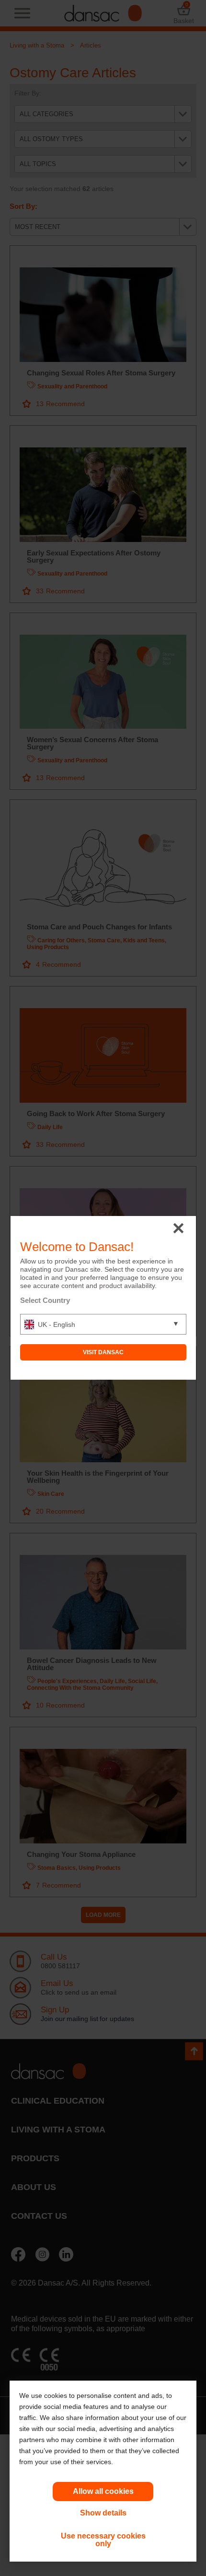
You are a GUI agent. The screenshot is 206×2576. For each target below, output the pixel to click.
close (178, 1229)
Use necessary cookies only (103, 2540)
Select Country (45, 1300)
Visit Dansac (103, 1352)
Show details (103, 2513)
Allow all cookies (103, 2491)
